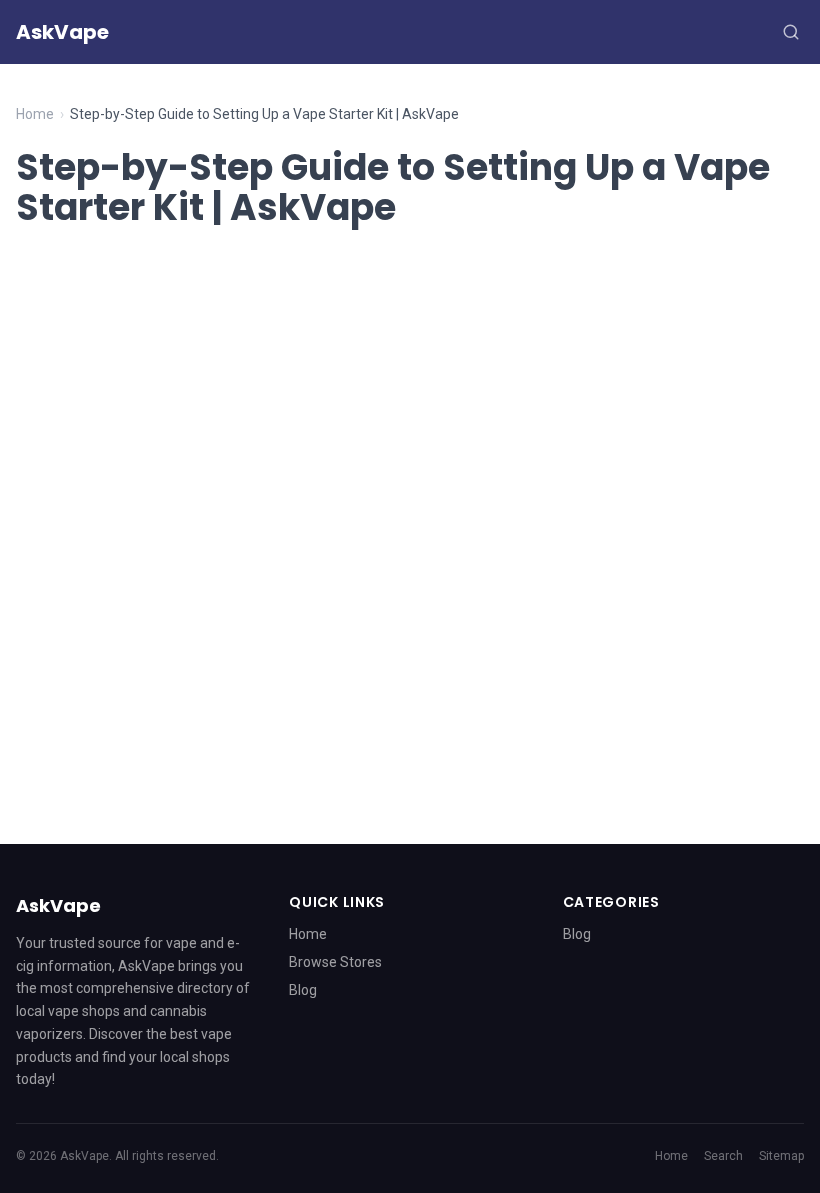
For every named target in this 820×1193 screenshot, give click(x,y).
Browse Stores (335, 962)
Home (35, 114)
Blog (303, 990)
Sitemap (781, 1156)
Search (723, 1156)
